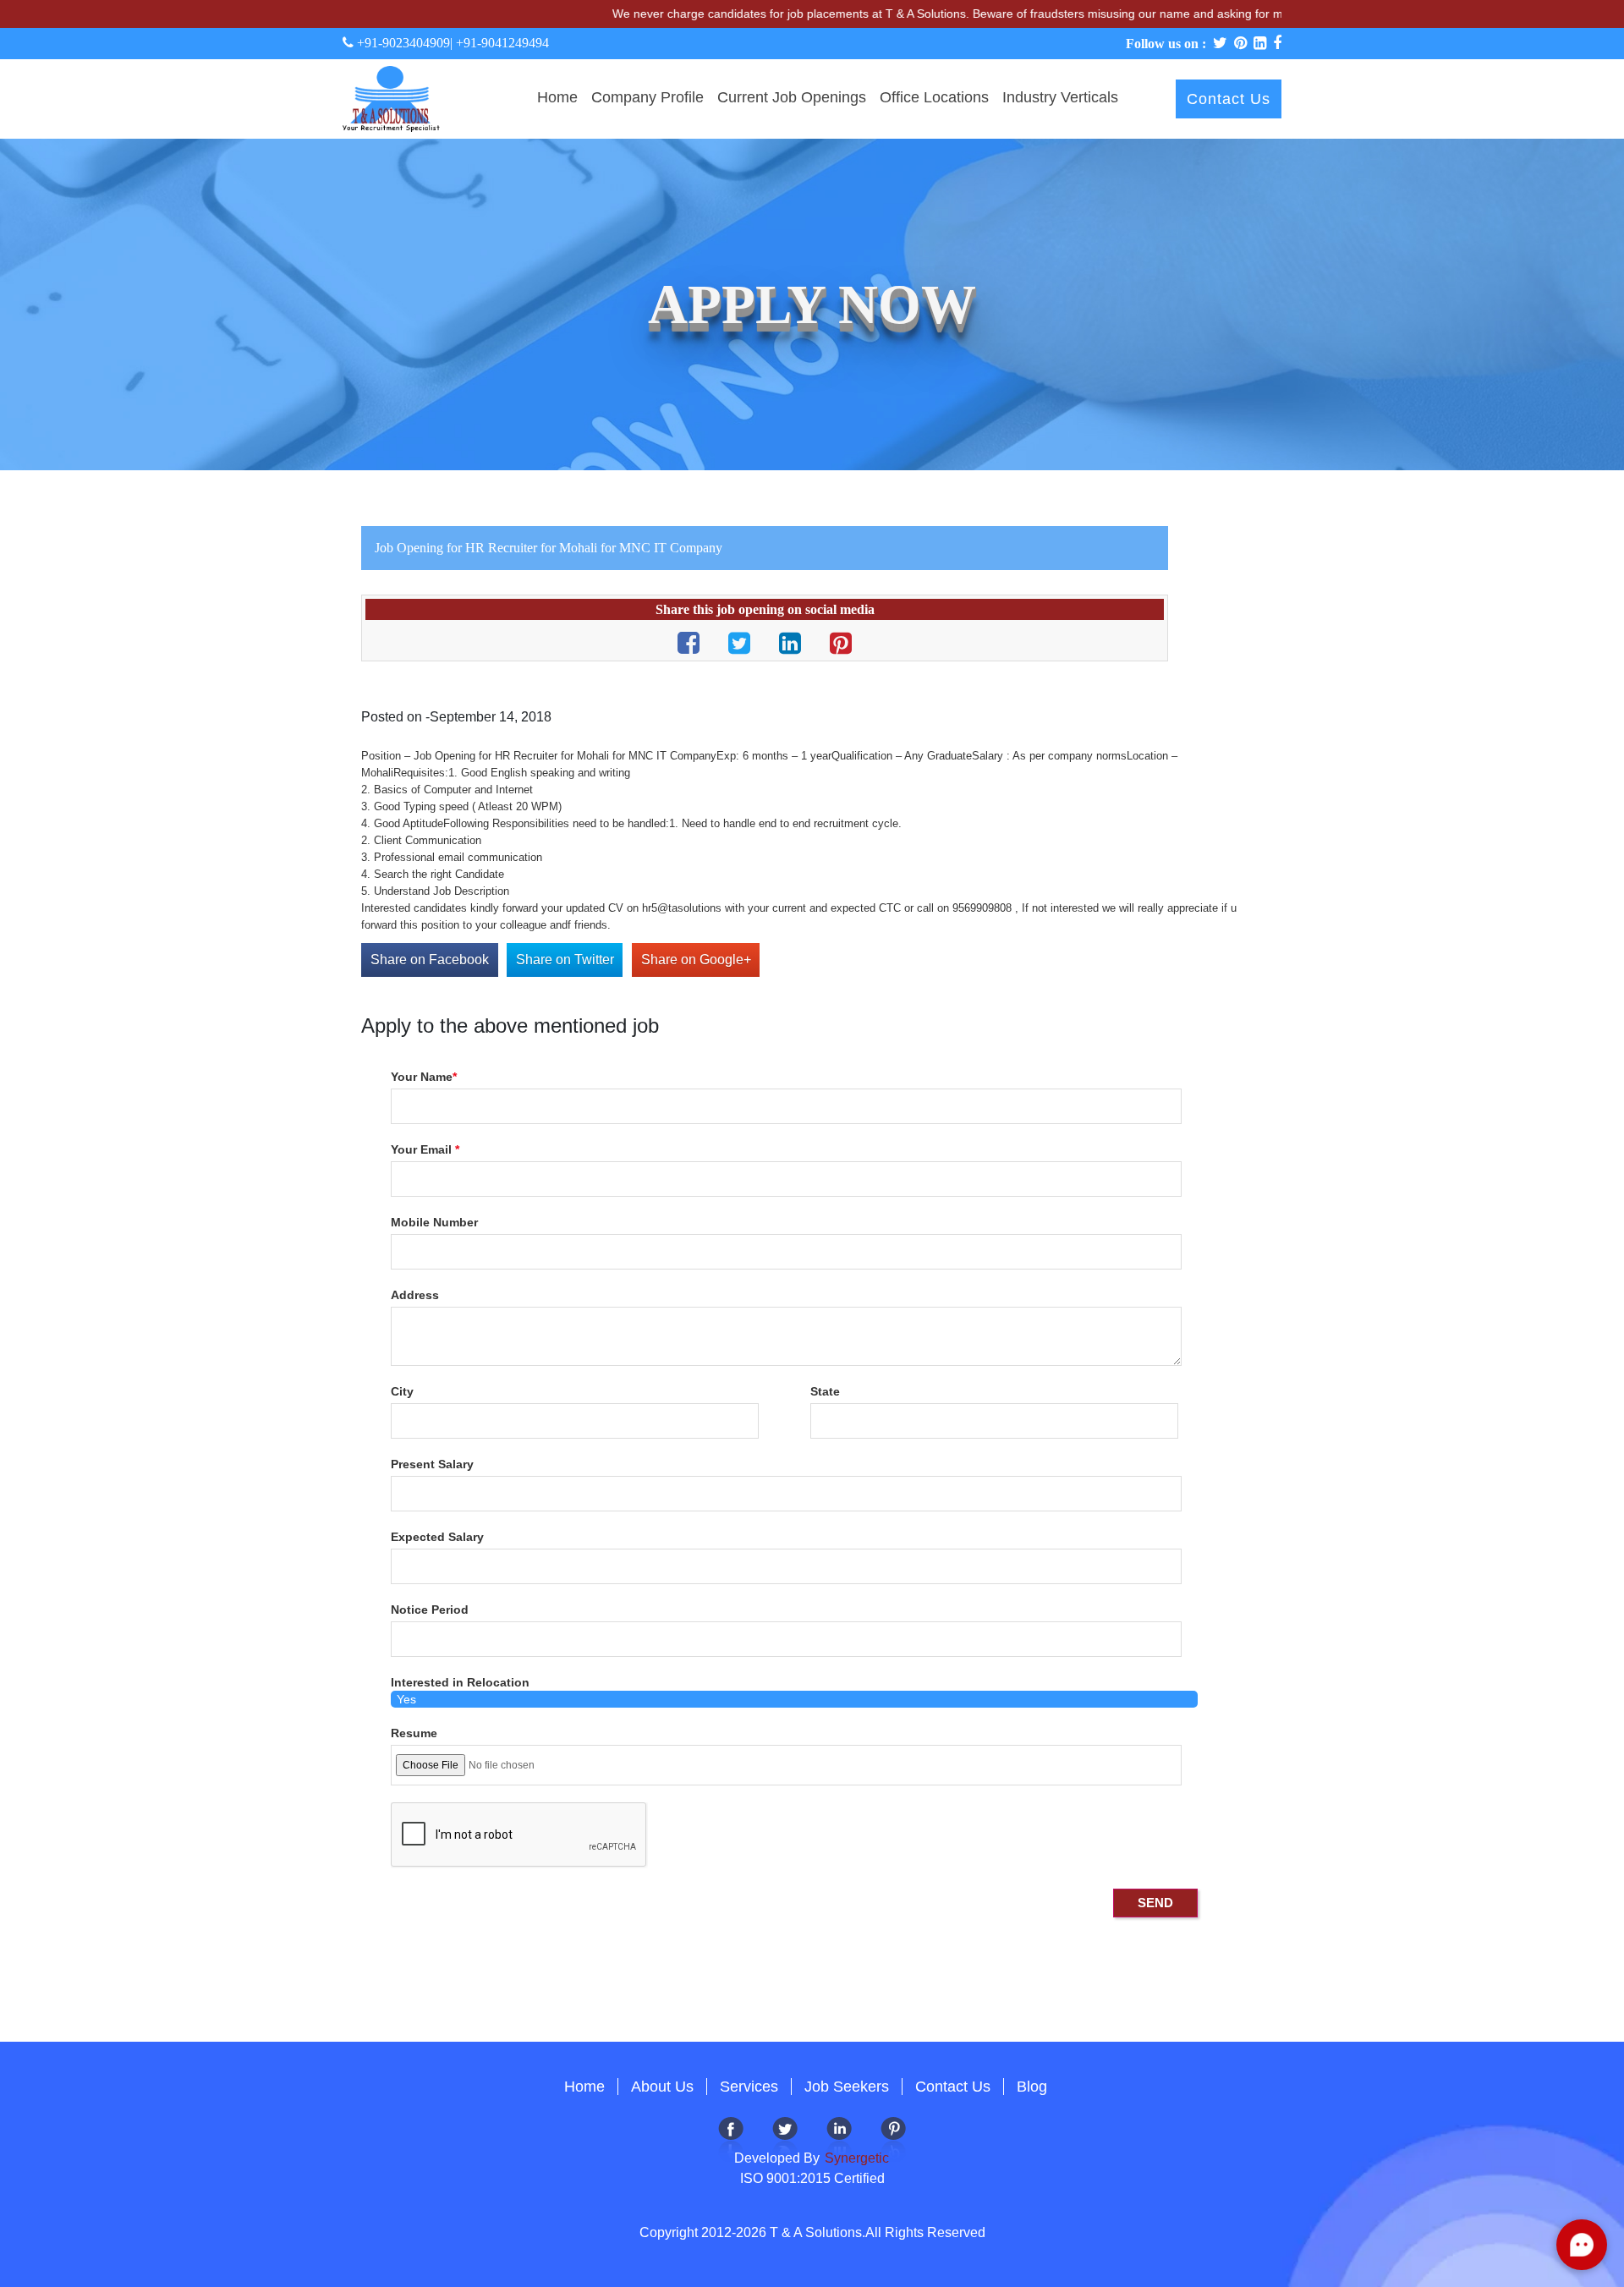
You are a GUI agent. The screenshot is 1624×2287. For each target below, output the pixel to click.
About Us (662, 2087)
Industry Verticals (1060, 97)
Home (557, 97)
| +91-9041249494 (499, 43)
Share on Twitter (565, 960)
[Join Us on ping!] (893, 2138)
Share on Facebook (430, 960)
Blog (1032, 2087)
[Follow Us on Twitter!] (785, 2138)
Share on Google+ (696, 960)
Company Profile (647, 97)
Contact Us (1229, 99)
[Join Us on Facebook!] (731, 2138)
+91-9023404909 (402, 43)
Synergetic (855, 2158)
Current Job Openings (792, 97)
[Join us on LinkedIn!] (839, 2138)
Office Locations (934, 97)
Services (749, 2087)
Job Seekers (847, 2087)
